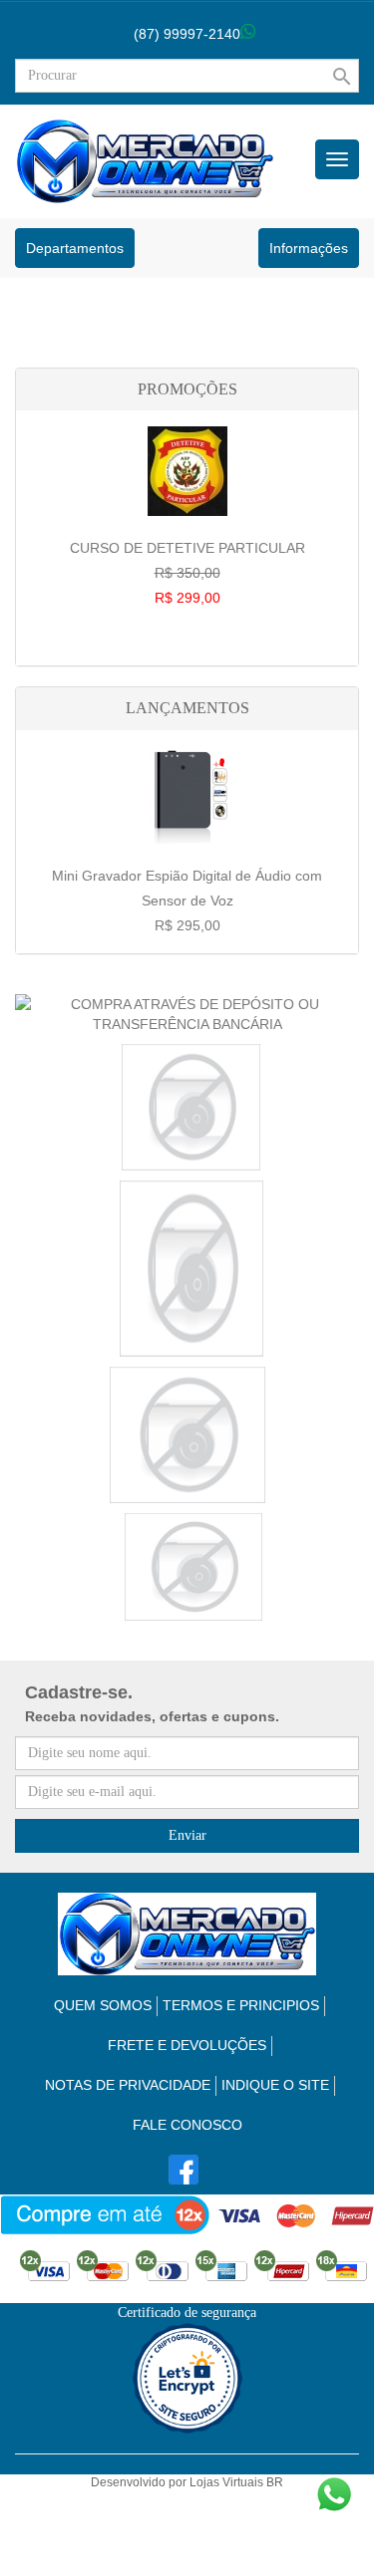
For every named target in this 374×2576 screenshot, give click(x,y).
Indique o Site (275, 2085)
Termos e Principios (241, 2005)
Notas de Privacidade (128, 2085)
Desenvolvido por (140, 2482)
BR (275, 2482)
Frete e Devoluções (187, 2045)
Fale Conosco (187, 2125)
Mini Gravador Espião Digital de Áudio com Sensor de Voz (187, 901)
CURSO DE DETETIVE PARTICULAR (187, 573)
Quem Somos (103, 2005)
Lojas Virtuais (228, 2482)
